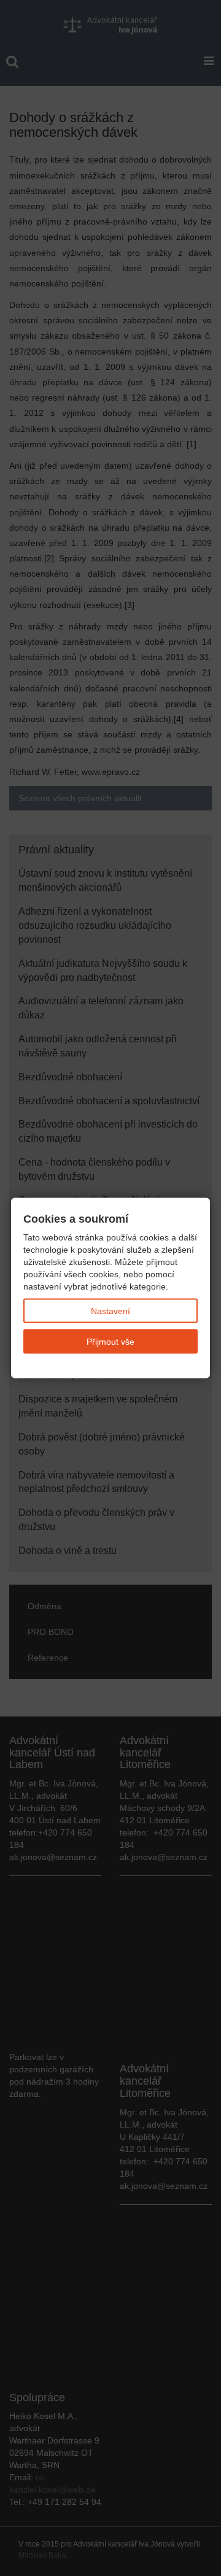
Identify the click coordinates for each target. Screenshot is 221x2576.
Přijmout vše (110, 1342)
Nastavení (110, 1311)
